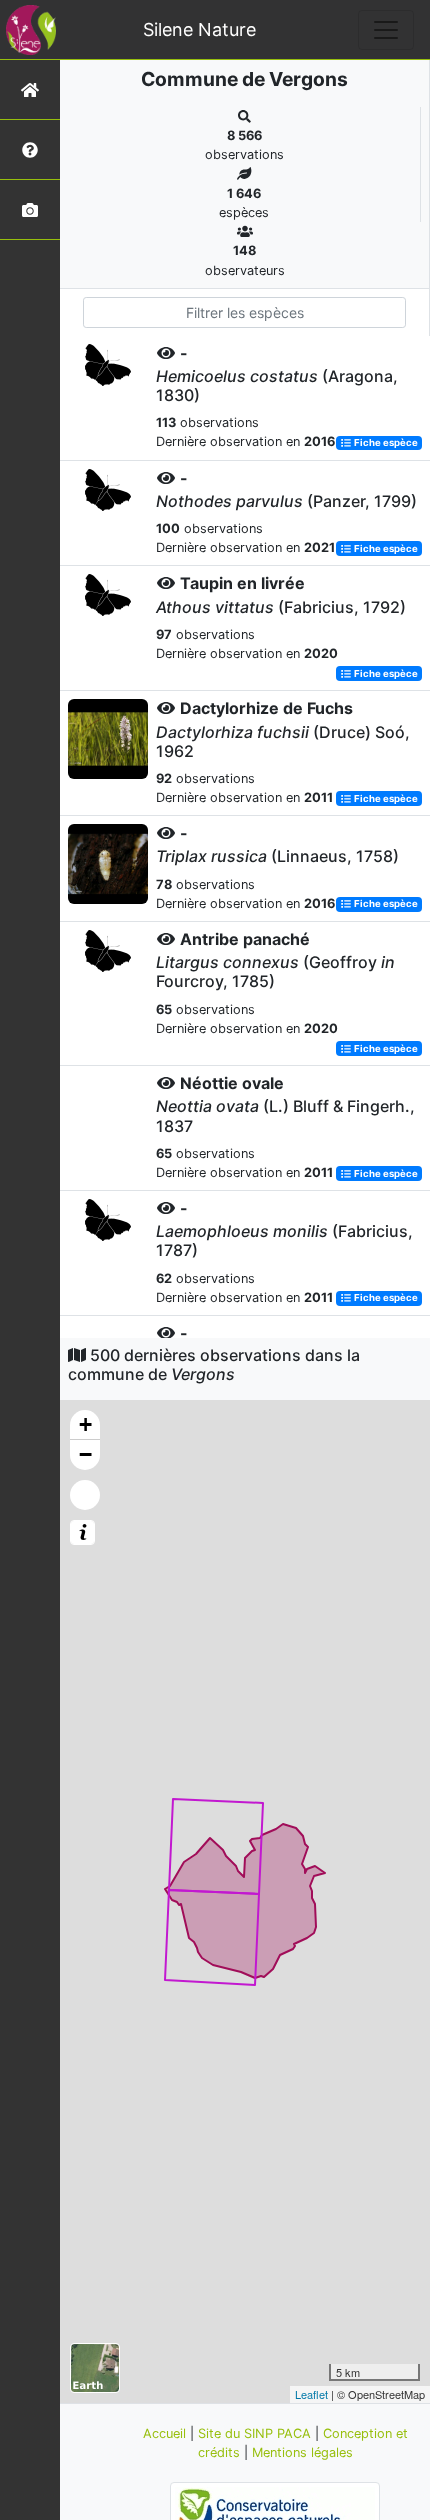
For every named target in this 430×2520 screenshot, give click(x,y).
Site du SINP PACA (256, 2433)
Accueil (166, 2433)
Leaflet (311, 2394)
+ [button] (85, 1424)
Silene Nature (199, 29)
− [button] (85, 1454)
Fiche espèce (385, 442)
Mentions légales (302, 2452)
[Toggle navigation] (386, 30)
